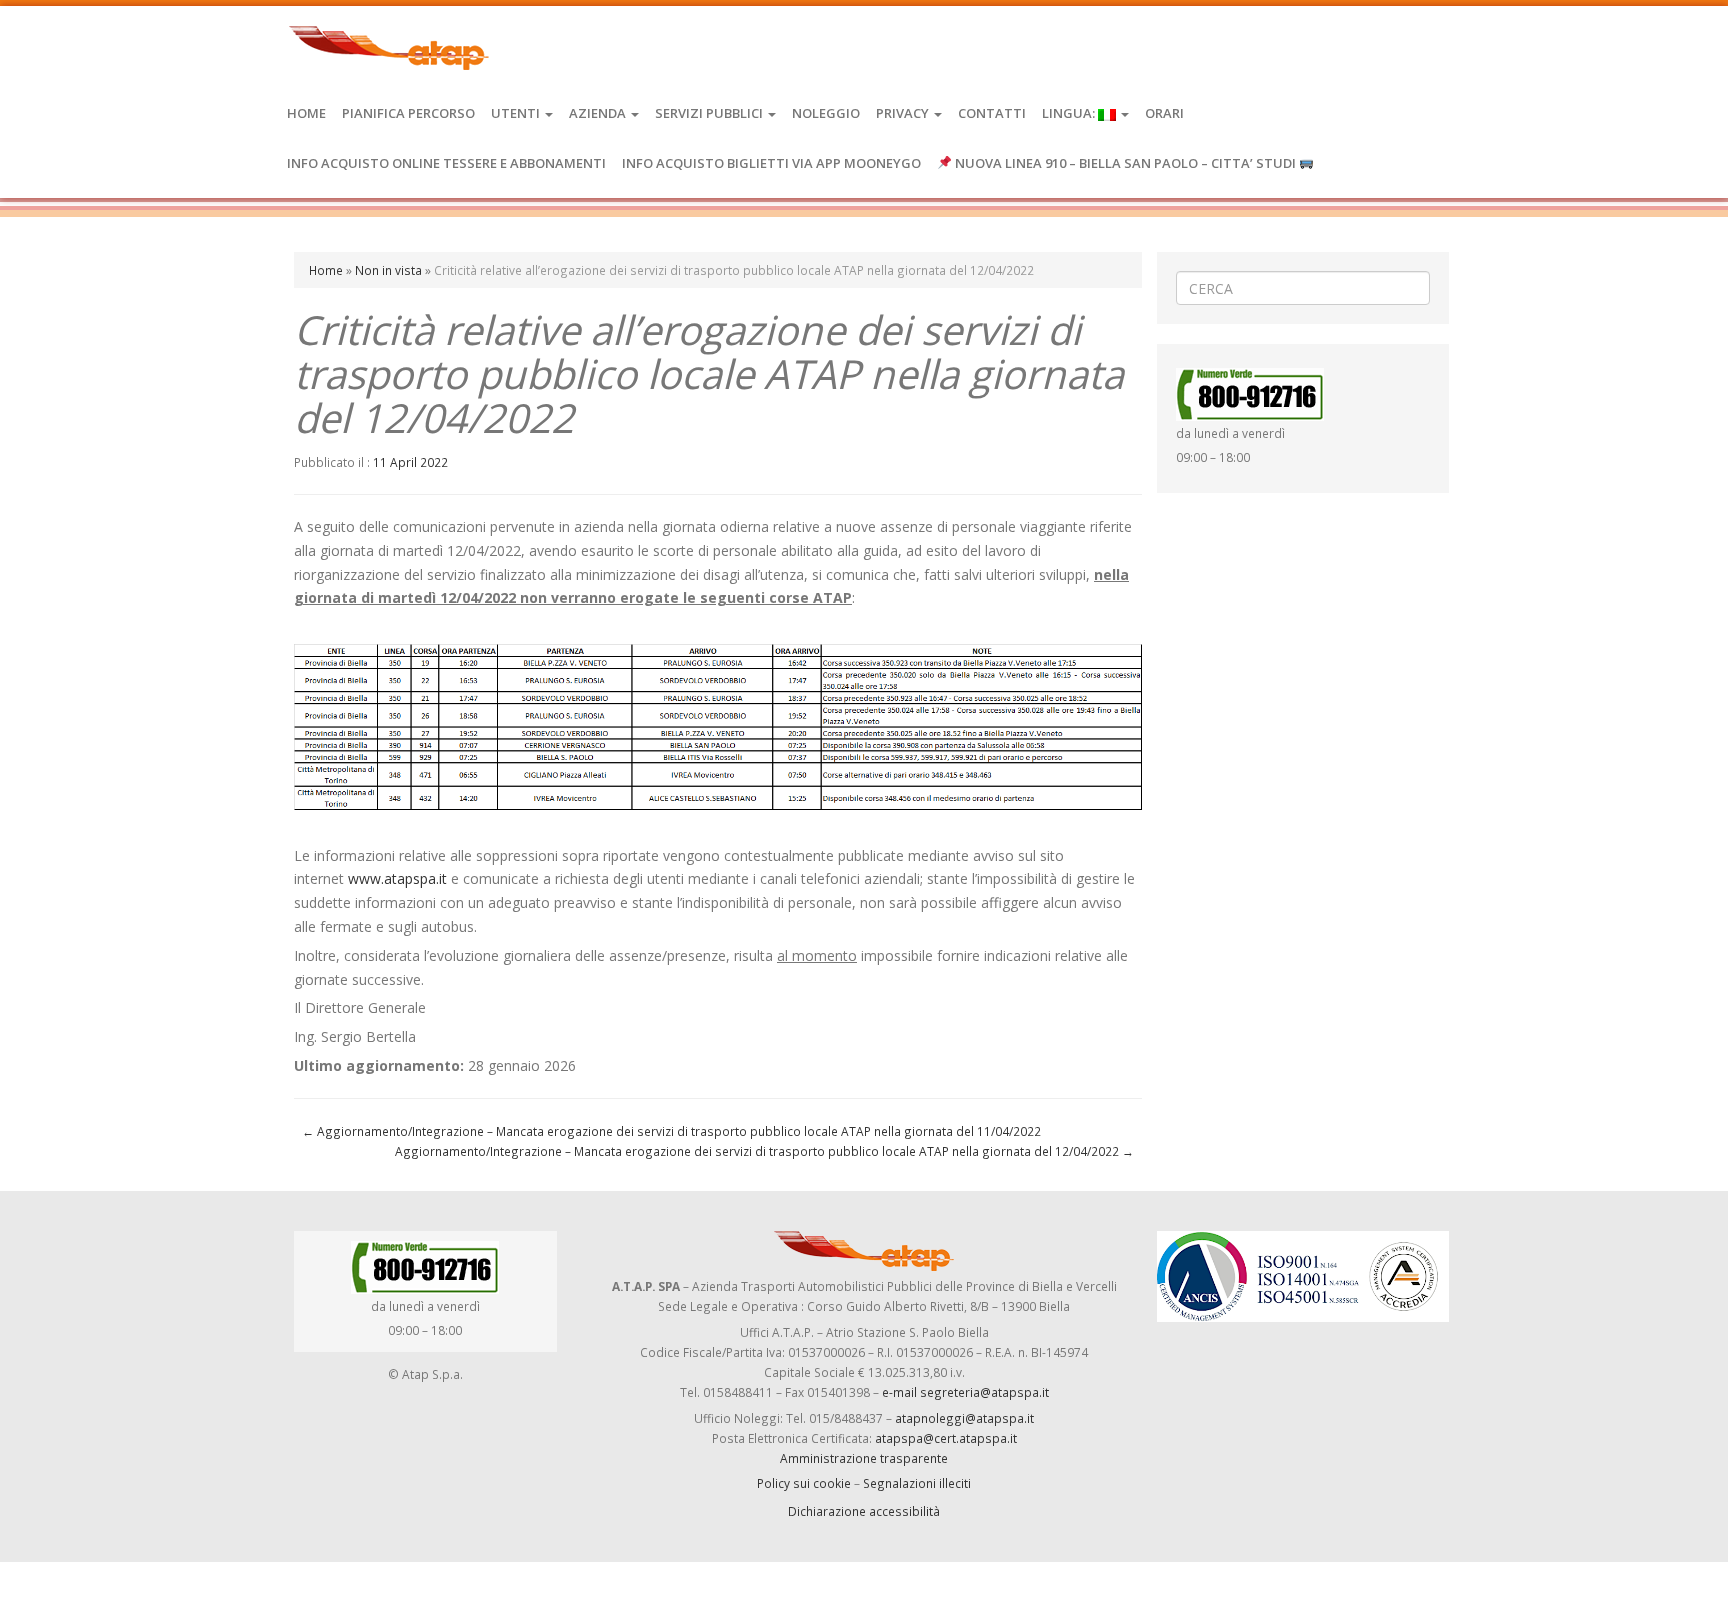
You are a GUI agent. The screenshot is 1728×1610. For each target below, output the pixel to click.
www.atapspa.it (397, 878)
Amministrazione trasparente (864, 1458)
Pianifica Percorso (408, 113)
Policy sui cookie (804, 1483)
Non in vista (388, 270)
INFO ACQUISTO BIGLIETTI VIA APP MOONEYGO (771, 163)
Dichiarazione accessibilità (864, 1511)
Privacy (904, 113)
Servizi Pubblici (710, 113)
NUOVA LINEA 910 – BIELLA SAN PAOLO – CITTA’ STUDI (1125, 163)
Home (306, 113)
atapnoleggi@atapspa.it (964, 1418)
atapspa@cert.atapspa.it (946, 1438)
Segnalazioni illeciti (917, 1483)
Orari (1164, 113)
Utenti (517, 113)
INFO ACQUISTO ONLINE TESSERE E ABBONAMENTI (446, 163)
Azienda (599, 113)
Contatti (992, 113)
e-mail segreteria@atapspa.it (965, 1392)
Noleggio (826, 113)
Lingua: (1070, 113)
